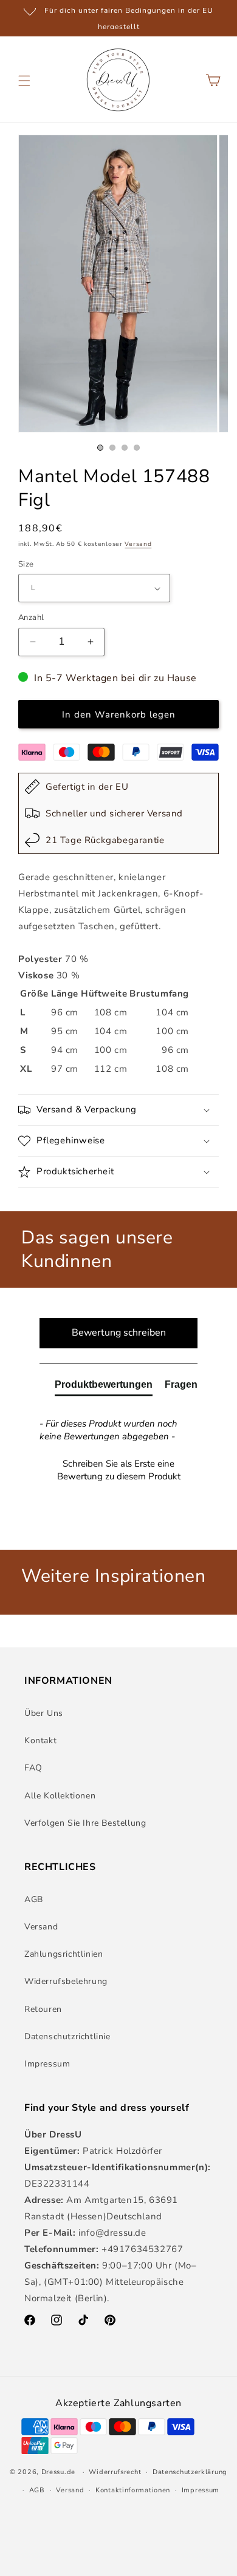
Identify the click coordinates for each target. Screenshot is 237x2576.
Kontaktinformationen (133, 2490)
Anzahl (31, 617)
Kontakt (40, 1740)
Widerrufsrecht (115, 2472)
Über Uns (44, 1713)
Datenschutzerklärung (190, 2472)
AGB (34, 1899)
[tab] (104, 1387)
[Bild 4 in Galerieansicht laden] (137, 448)
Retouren (43, 2009)
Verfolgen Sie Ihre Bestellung (85, 1823)
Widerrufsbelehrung (66, 1981)
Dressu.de (58, 2472)
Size (26, 564)
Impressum (47, 2064)
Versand (138, 544)
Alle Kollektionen (60, 1796)
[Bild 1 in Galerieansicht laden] (100, 448)
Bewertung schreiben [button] (119, 1333)
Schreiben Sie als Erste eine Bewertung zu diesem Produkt (119, 1470)
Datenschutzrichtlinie (67, 2036)
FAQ (33, 1768)
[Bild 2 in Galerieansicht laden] (112, 448)
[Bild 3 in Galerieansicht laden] (125, 448)
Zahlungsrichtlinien (64, 1954)
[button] (24, 81)
